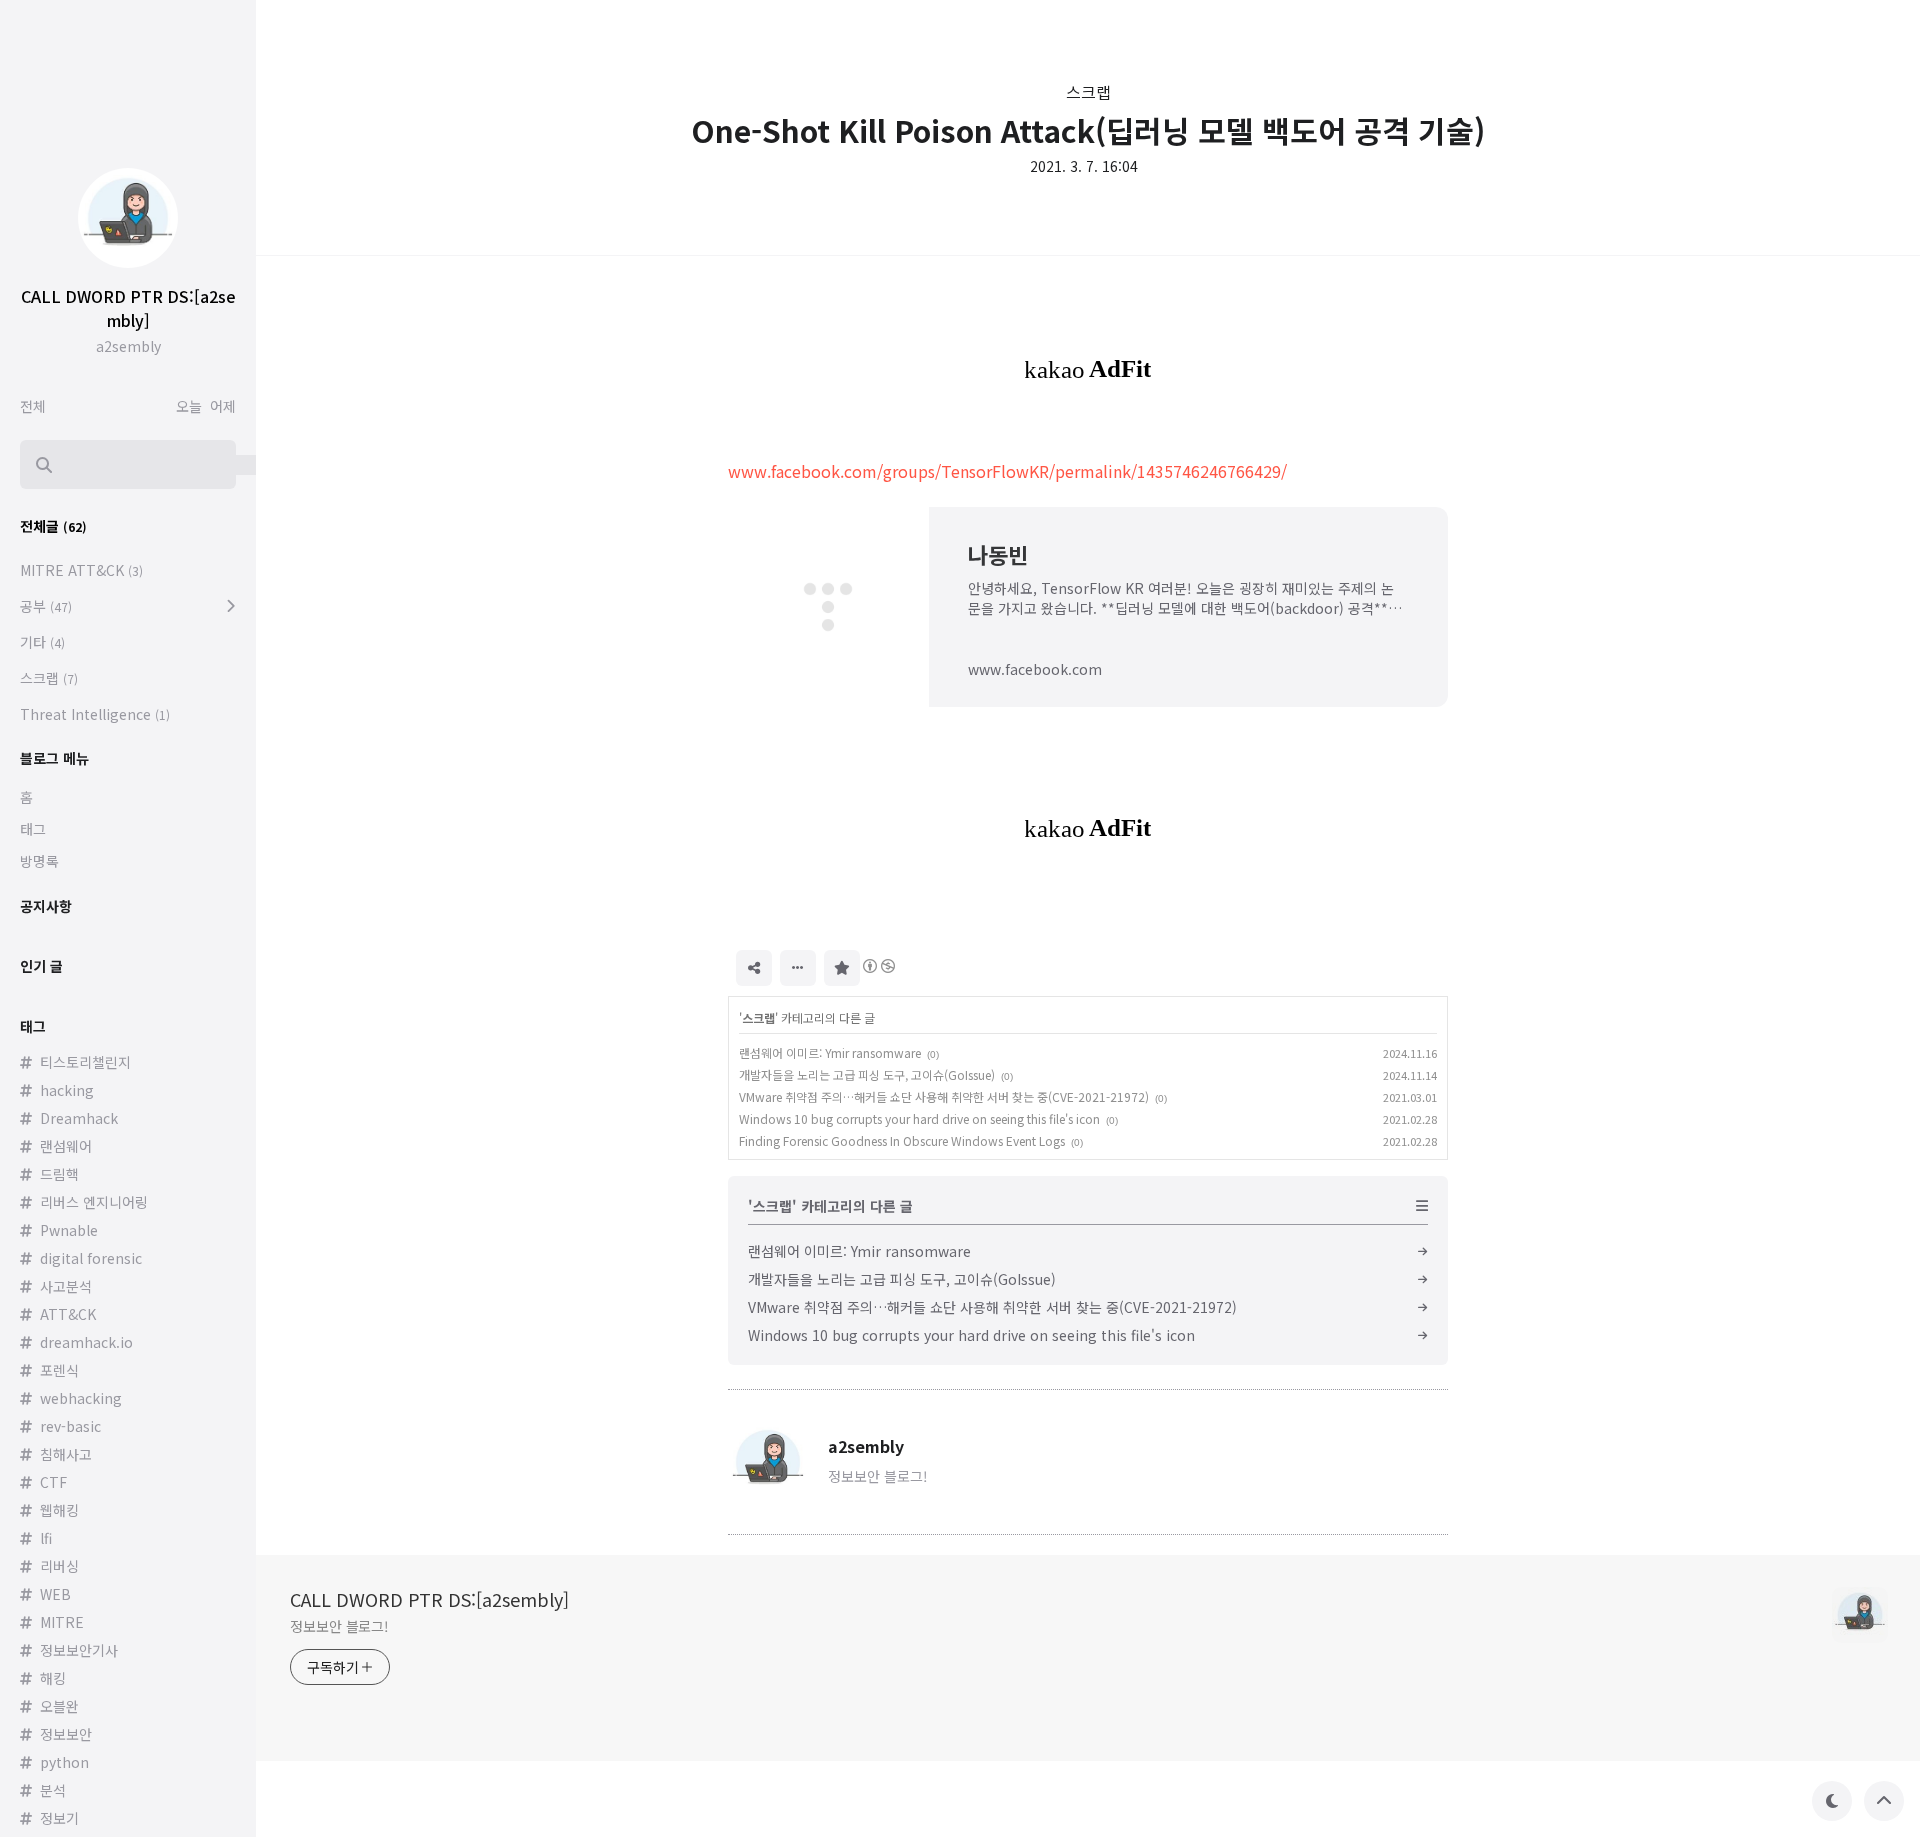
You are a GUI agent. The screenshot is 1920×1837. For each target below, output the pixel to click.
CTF (53, 1482)
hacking (67, 1090)
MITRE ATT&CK (81, 570)
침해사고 (66, 1454)
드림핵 (59, 1174)
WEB (55, 1594)
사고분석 (66, 1286)
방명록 (39, 861)
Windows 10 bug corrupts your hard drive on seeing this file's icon (919, 1118)
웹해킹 (59, 1510)
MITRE (62, 1622)
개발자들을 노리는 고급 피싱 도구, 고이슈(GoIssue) (867, 1074)
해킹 (53, 1678)
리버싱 (59, 1566)
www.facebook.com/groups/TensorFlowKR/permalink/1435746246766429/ (1007, 471)
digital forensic (91, 1258)
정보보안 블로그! (339, 1626)
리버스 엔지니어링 (94, 1202)
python (64, 1762)
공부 (46, 606)
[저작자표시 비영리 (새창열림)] (878, 966)
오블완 (59, 1706)
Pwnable (69, 1230)
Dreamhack (79, 1118)
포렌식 (59, 1370)
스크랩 (1088, 92)
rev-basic (70, 1426)
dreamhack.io (86, 1342)
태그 (33, 829)
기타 (42, 642)
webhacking (81, 1398)
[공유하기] (754, 968)
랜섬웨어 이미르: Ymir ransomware (830, 1052)
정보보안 (66, 1734)
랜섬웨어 (66, 1146)
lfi (46, 1538)
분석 (53, 1790)
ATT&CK (68, 1314)
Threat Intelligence (95, 714)
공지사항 (46, 906)
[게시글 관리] (798, 968)
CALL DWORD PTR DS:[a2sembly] (429, 1599)
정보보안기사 (79, 1650)
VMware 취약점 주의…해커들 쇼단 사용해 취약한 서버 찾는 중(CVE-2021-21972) (944, 1096)
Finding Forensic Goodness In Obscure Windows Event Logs (902, 1140)
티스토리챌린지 (85, 1062)
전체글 (53, 526)
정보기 (59, 1818)
